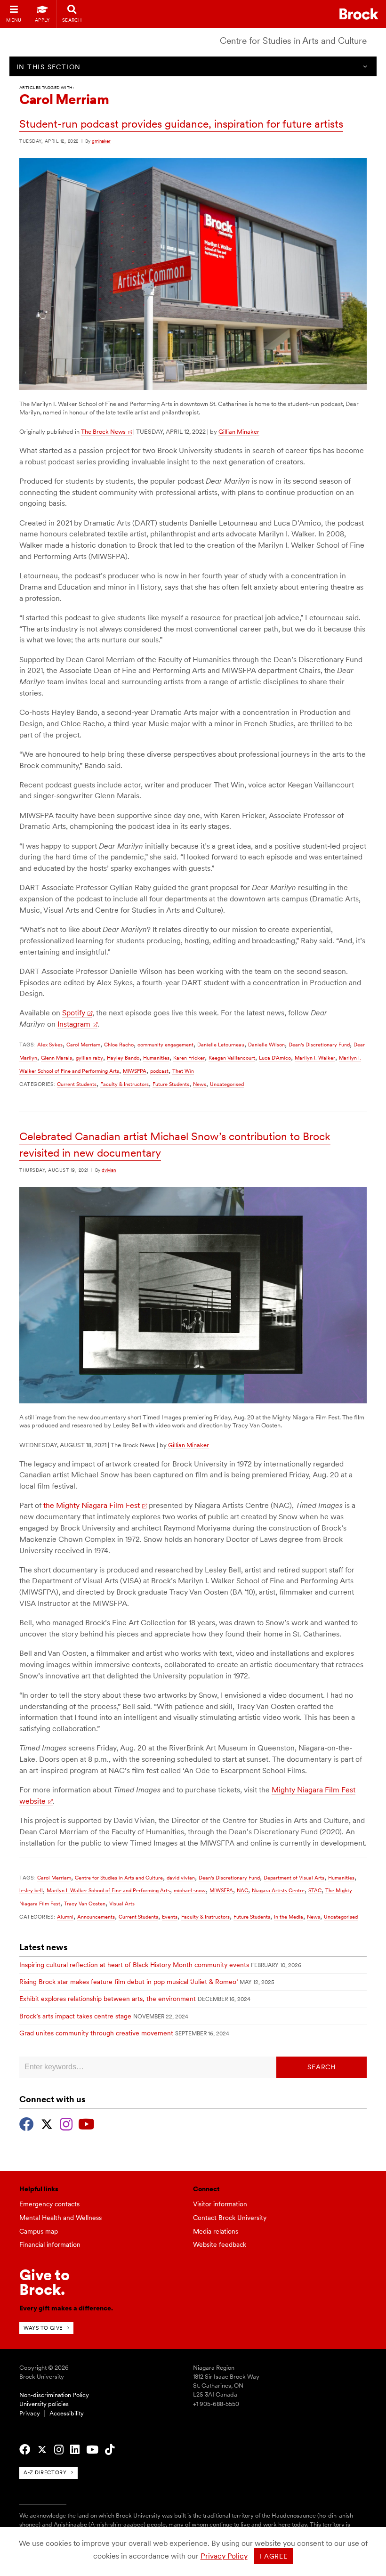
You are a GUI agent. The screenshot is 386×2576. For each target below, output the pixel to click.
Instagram (74, 1024)
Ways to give (43, 2328)
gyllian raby (89, 1058)
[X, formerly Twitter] (47, 2123)
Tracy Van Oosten (85, 1904)
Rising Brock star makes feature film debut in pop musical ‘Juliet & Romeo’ (129, 1982)
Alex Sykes (50, 1045)
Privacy (30, 2413)
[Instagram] (66, 2123)
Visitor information (220, 2204)
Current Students (77, 1084)
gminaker (101, 141)
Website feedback (220, 2244)
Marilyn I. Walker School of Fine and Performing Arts (108, 1890)
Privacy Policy (224, 2556)
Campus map (39, 2231)
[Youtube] (86, 2123)
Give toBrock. (44, 2282)
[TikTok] (110, 2450)
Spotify (74, 1013)
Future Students (171, 1084)
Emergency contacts (49, 2204)
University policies (44, 2404)
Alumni (65, 1917)
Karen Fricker (189, 1058)
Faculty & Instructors (125, 1084)
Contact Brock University (230, 2218)
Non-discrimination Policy (54, 2395)
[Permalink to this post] (193, 388)
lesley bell (31, 1890)
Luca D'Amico (275, 1058)
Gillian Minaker (239, 432)
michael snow (190, 1890)
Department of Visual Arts (294, 1878)
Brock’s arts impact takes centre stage (75, 2016)
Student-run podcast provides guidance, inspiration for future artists (181, 124)
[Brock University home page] (359, 14)
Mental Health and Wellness (60, 2218)
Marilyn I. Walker (315, 1058)
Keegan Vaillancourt (232, 1058)
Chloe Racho (119, 1045)
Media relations (216, 2231)
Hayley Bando (123, 1058)
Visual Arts (122, 1904)
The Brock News (103, 432)
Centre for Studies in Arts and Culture (293, 41)
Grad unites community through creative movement (96, 2033)
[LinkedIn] (75, 2450)
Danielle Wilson (266, 1045)
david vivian (181, 1878)
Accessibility (67, 2413)
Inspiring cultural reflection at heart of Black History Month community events (134, 1965)
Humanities (156, 1058)
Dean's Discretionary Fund (319, 1045)
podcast (159, 1071)
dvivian (109, 1170)
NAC (242, 1890)
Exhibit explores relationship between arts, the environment (108, 1999)
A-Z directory (45, 2472)
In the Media (289, 1917)
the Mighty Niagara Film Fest (92, 1505)
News (200, 1084)
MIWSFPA (135, 1071)
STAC (315, 1890)
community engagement (165, 1045)
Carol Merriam (83, 1045)
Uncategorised (227, 1084)
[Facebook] (27, 2123)
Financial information (50, 2244)
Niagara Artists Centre (278, 1890)
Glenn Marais (56, 1058)
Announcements (96, 1917)
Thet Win (183, 1071)
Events (170, 1917)
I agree (274, 2556)
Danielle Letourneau (221, 1045)
